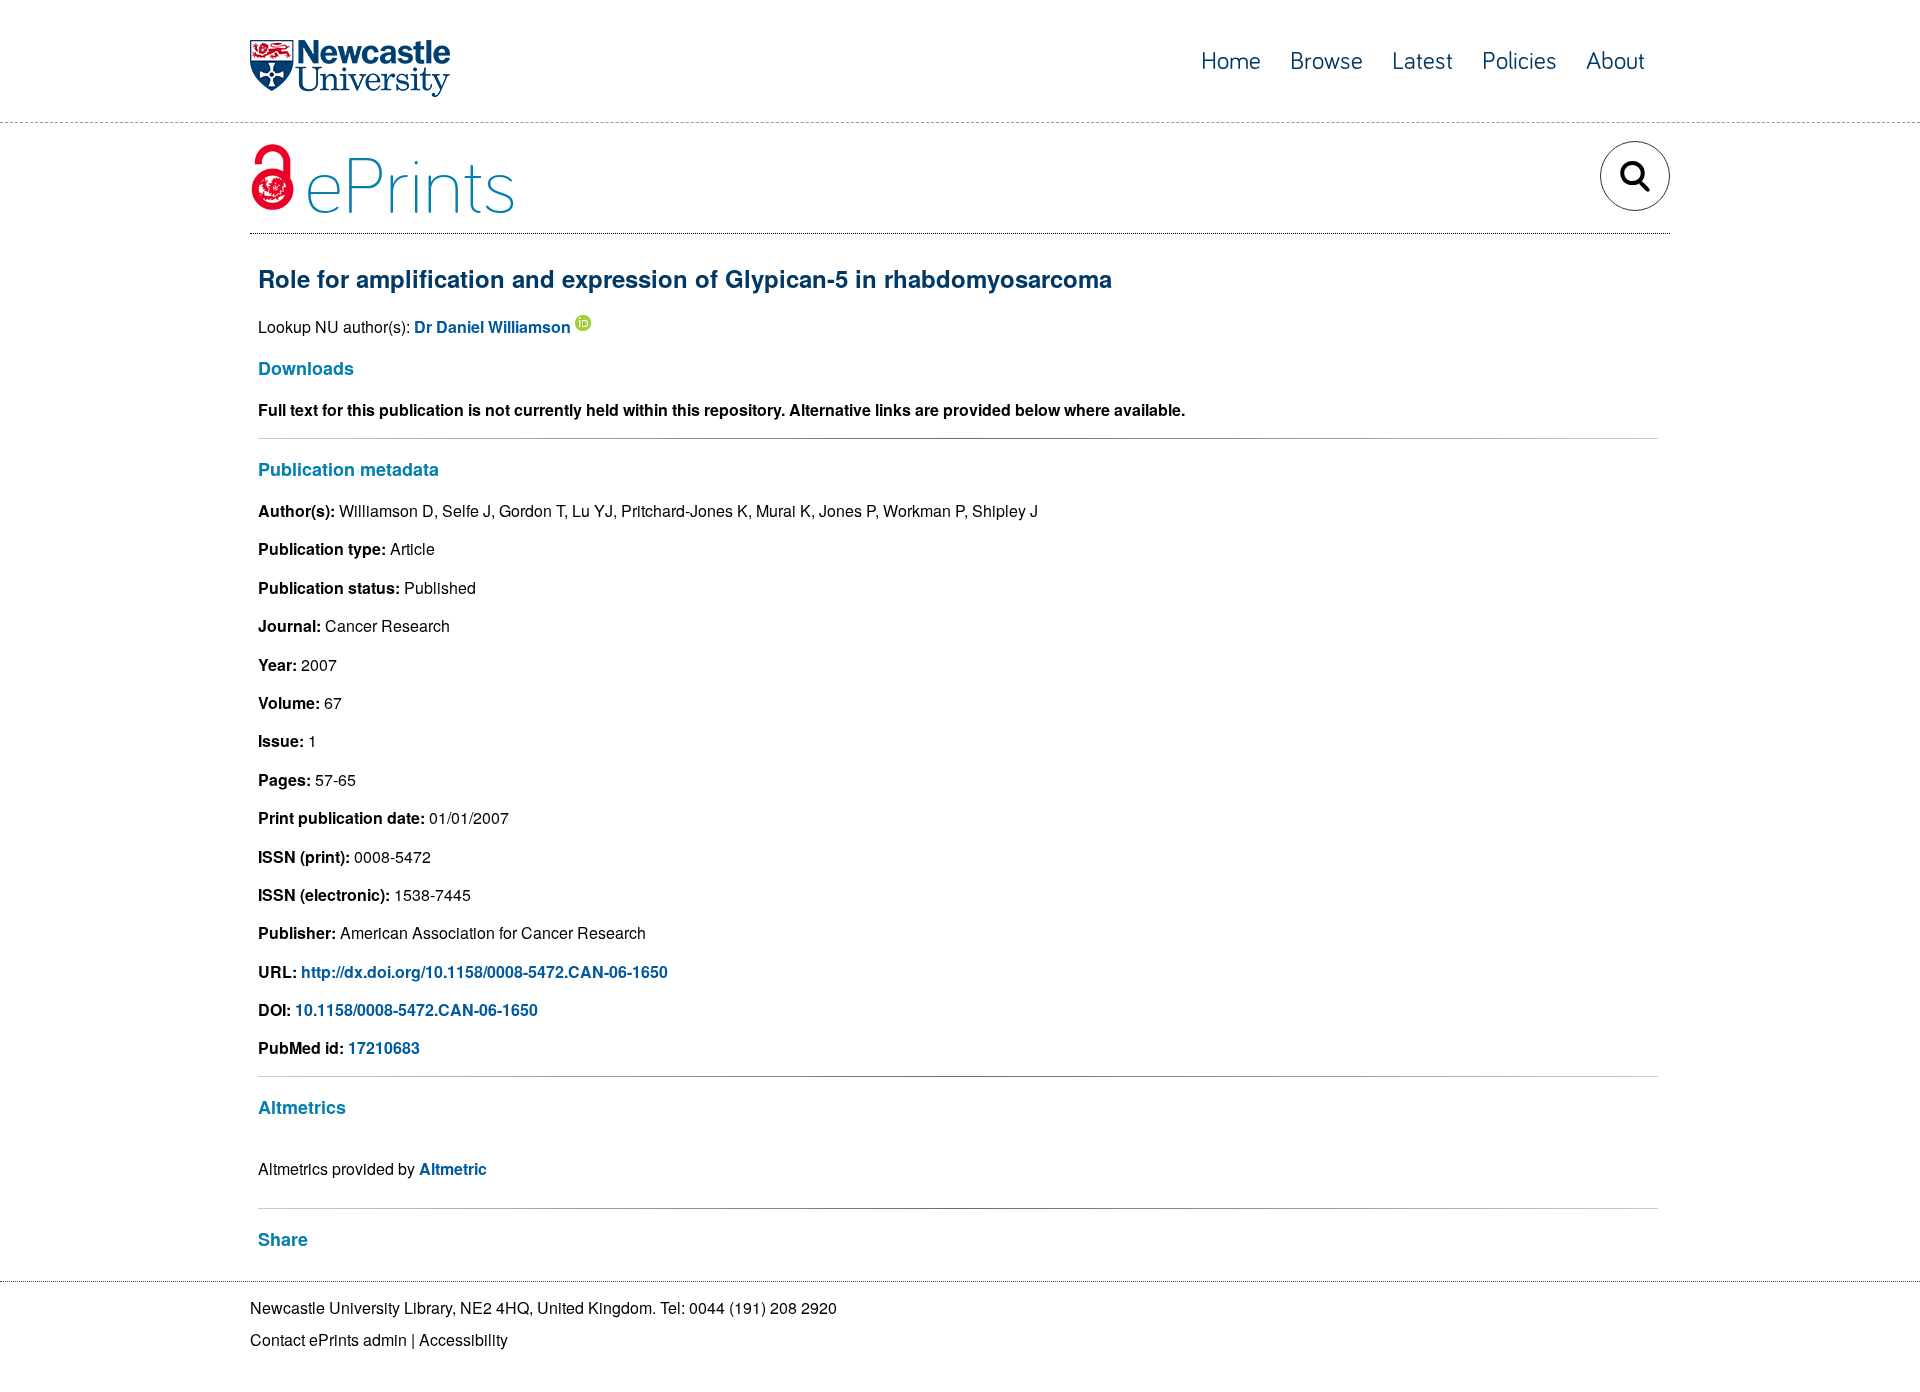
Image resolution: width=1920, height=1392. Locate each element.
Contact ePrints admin (328, 1339)
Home (1231, 61)
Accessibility (463, 1339)
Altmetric (453, 1168)
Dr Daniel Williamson (492, 326)
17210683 (384, 1047)
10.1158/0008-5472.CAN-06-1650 (416, 1009)
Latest (1422, 61)
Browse (1326, 61)
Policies (1519, 61)
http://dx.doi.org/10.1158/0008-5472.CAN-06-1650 (484, 971)
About (1615, 61)
